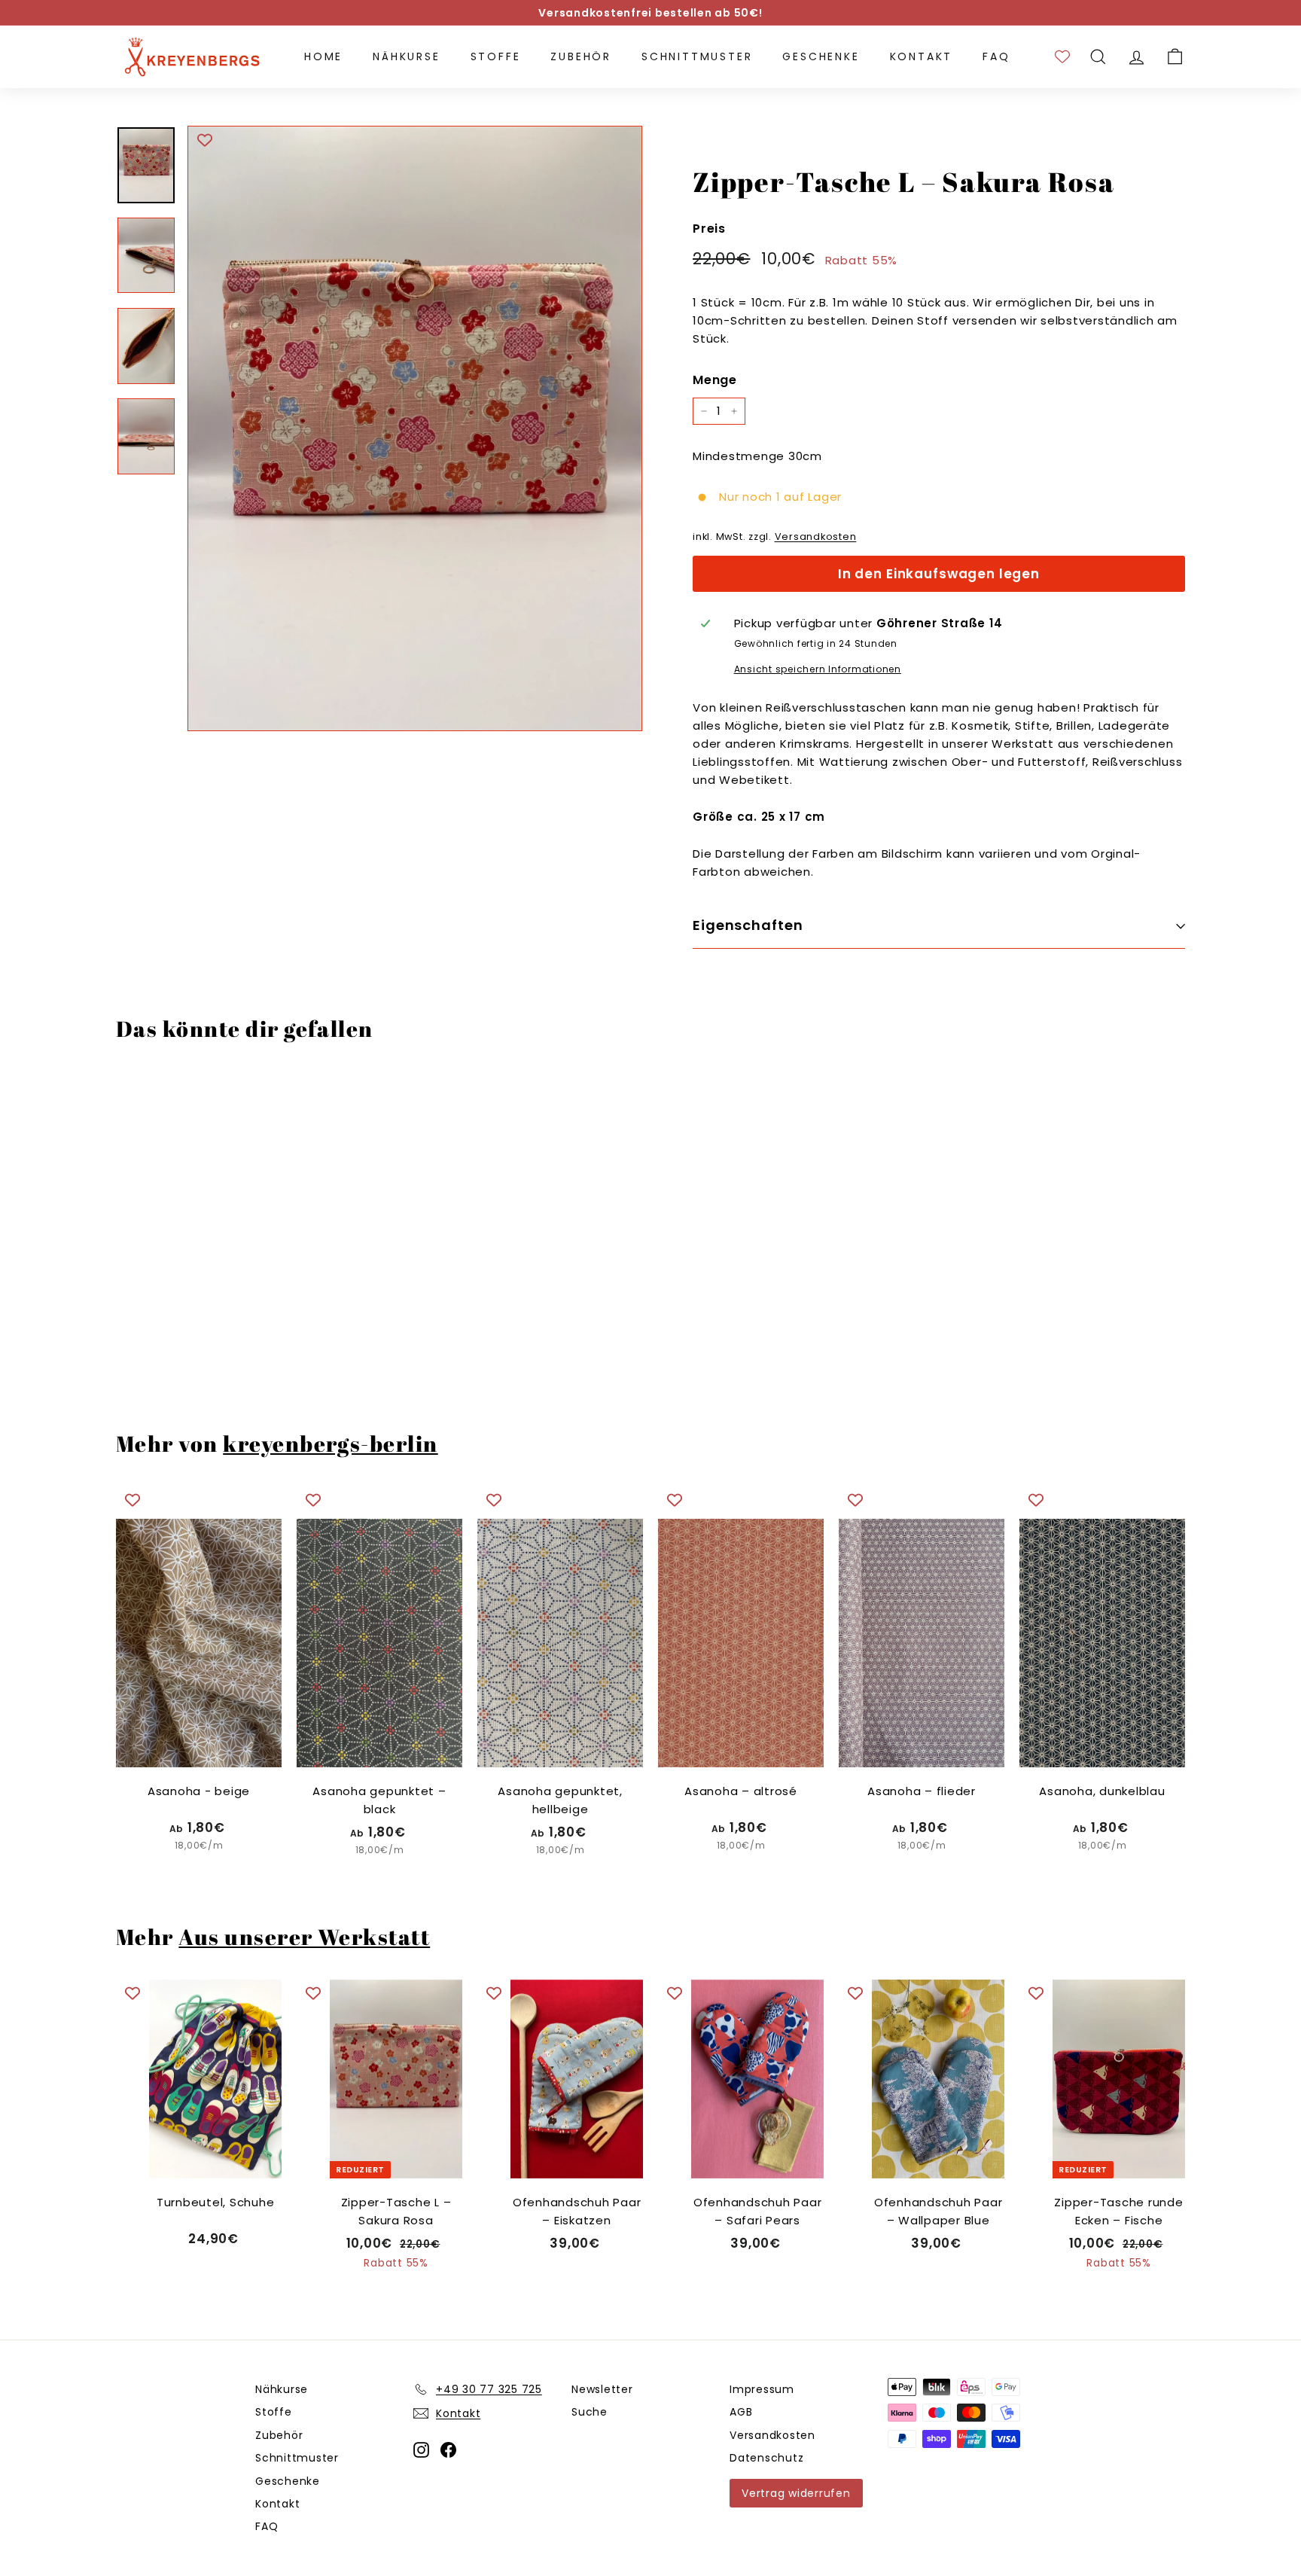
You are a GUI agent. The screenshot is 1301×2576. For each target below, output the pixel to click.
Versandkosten (816, 537)
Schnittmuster (697, 56)
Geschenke (821, 56)
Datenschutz (766, 2458)
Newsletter (602, 2389)
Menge (715, 380)
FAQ (996, 56)
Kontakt (922, 56)
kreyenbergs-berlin (330, 1443)
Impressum (762, 2389)
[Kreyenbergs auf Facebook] (448, 2449)
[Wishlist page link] (1062, 56)
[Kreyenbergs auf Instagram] (421, 2449)
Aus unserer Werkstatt (304, 1937)
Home (323, 56)
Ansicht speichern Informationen (818, 669)
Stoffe (496, 56)
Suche (590, 2412)
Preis (709, 229)
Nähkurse (406, 56)
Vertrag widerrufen (796, 2493)
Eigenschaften (748, 925)
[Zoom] (415, 429)
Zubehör (581, 56)
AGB (741, 2412)
